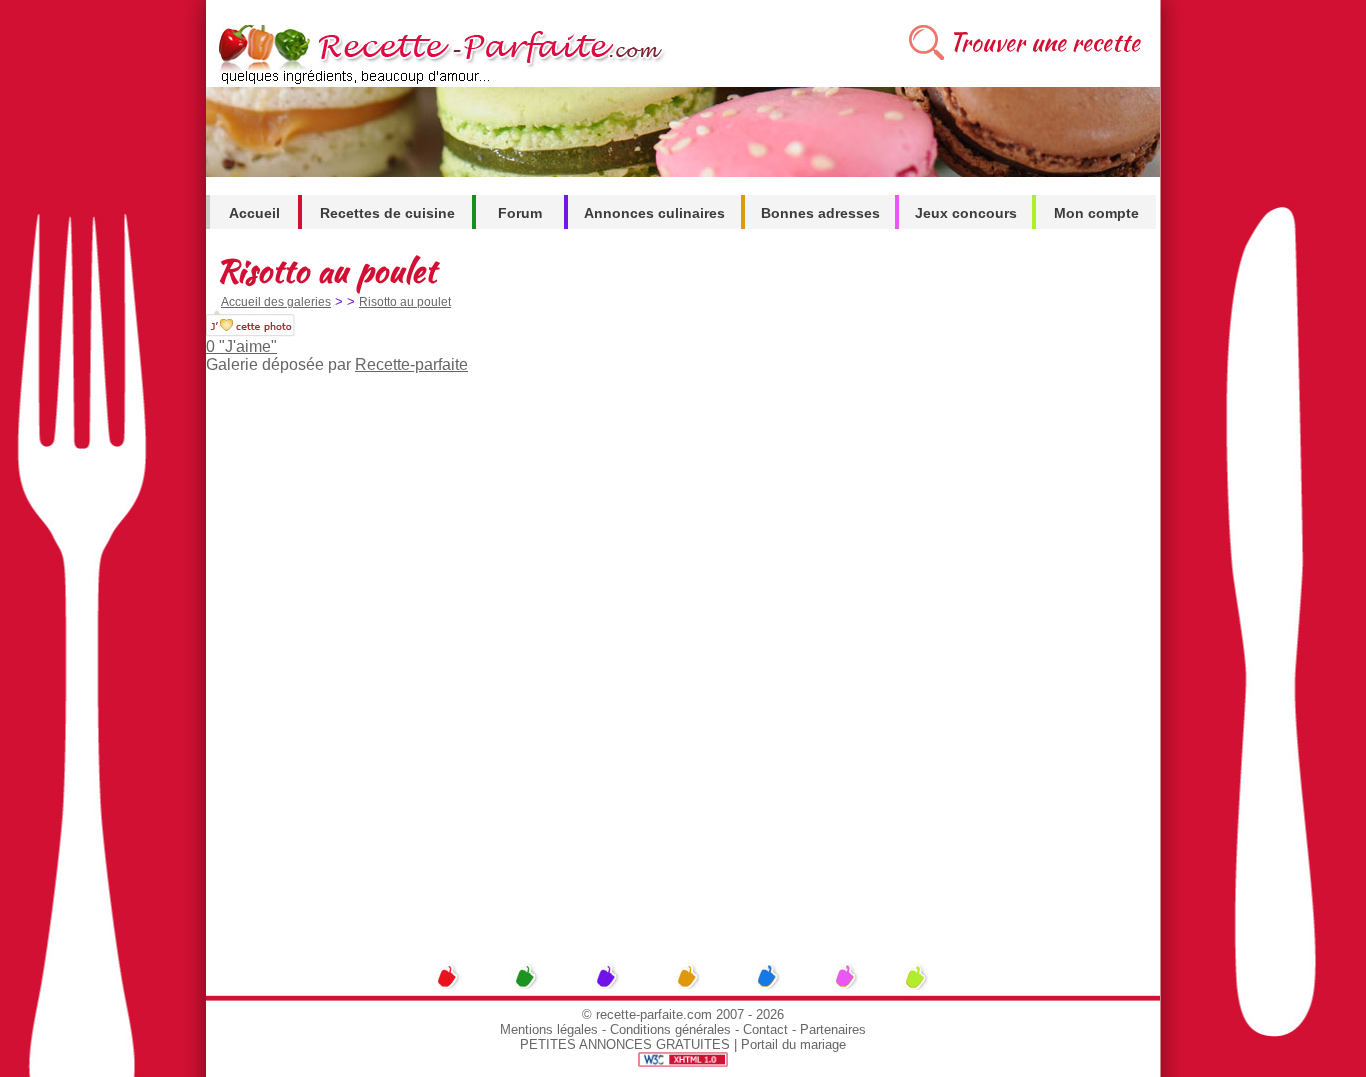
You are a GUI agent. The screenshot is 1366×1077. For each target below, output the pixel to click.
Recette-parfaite (411, 364)
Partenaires (833, 1029)
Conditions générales (670, 1029)
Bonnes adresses (820, 213)
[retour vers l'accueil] (437, 81)
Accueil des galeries (276, 302)
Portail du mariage (793, 1044)
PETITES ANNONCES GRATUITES (625, 1044)
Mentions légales (549, 1029)
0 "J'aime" (241, 346)
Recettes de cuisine (387, 213)
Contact (765, 1029)
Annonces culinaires (654, 213)
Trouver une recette (1044, 42)
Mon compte (1096, 213)
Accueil (254, 213)
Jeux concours (966, 213)
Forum (520, 213)
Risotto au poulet (405, 302)
